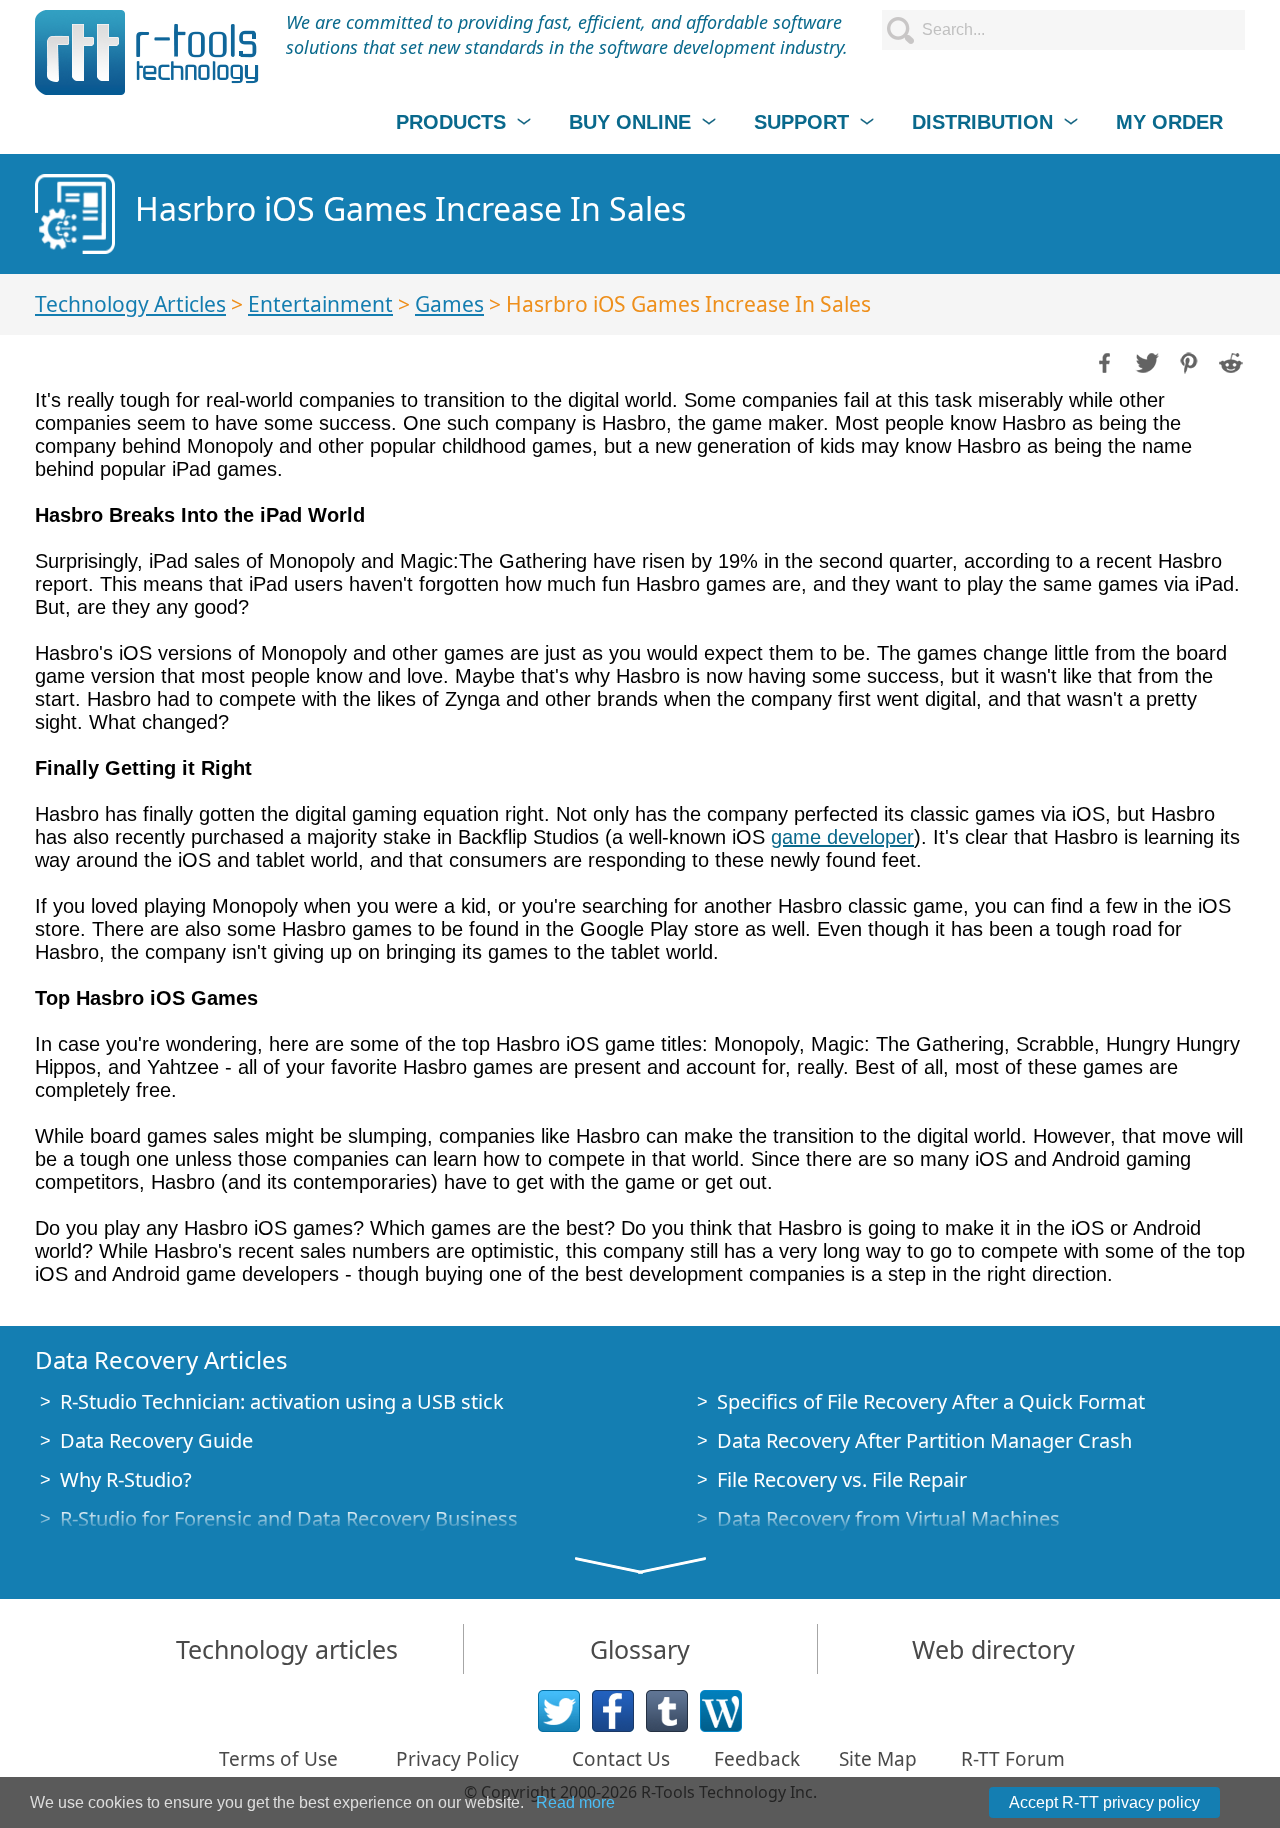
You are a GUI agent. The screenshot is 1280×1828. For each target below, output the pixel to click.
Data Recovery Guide (156, 1440)
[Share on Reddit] (1229, 361)
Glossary (640, 1649)
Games (449, 304)
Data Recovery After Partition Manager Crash (924, 1440)
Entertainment (320, 304)
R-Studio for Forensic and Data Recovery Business (289, 1518)
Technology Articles (130, 304)
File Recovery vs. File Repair (842, 1479)
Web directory (993, 1649)
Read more (575, 1802)
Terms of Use (278, 1759)
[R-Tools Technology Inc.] (147, 52)
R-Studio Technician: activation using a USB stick (282, 1401)
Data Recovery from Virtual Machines (888, 1518)
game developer (842, 837)
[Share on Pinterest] (1187, 361)
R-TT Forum (1013, 1759)
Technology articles (287, 1649)
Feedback (757, 1759)
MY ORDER (1169, 122)
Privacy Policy (457, 1759)
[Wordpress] (721, 1711)
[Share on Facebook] (1103, 361)
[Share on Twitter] (1145, 361)
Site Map (878, 1759)
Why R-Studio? (126, 1479)
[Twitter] (559, 1711)
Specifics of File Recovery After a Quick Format (931, 1401)
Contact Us (621, 1759)
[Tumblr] (667, 1711)
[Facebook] (613, 1711)
